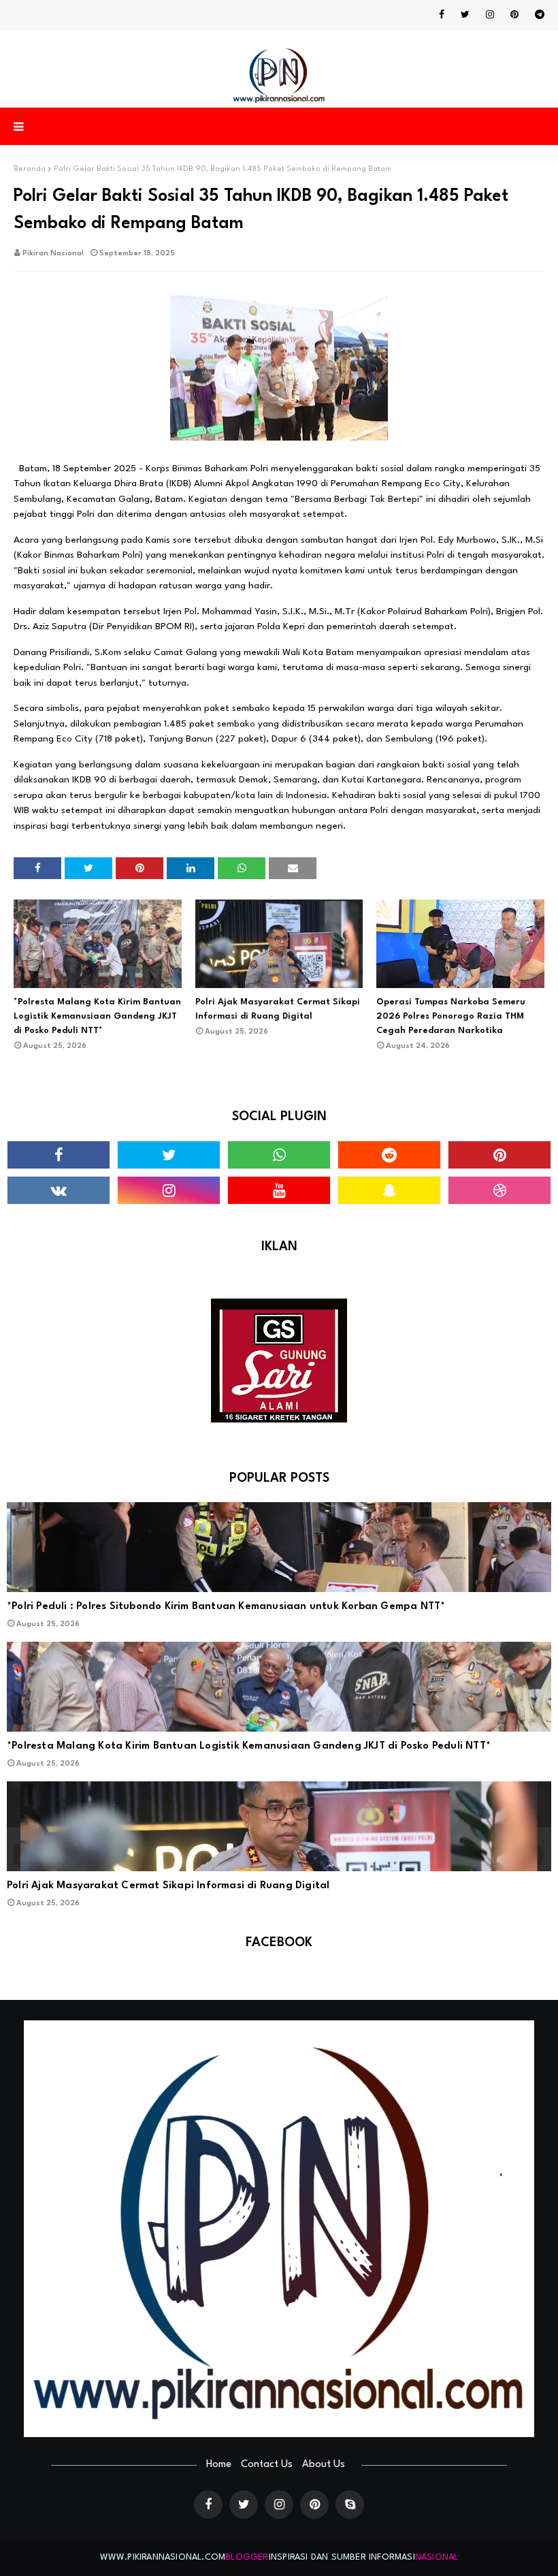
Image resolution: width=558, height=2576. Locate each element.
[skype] (350, 2505)
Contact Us (267, 2465)
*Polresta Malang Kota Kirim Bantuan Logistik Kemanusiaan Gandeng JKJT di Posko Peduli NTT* (97, 1016)
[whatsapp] (279, 1155)
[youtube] (279, 1190)
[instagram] (490, 15)
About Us (324, 2465)
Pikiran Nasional (53, 254)
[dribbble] (499, 1190)
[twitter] (465, 15)
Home (219, 2465)
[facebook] (442, 15)
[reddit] (389, 1155)
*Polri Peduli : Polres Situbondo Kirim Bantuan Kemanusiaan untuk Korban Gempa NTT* (226, 1607)
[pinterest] (514, 15)
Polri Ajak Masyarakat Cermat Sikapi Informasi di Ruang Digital (278, 1009)
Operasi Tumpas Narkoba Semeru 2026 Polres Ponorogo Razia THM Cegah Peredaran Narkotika (451, 1016)
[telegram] (537, 15)
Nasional (437, 2557)
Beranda (30, 169)
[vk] (59, 1190)
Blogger (247, 2557)
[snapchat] (389, 1190)
